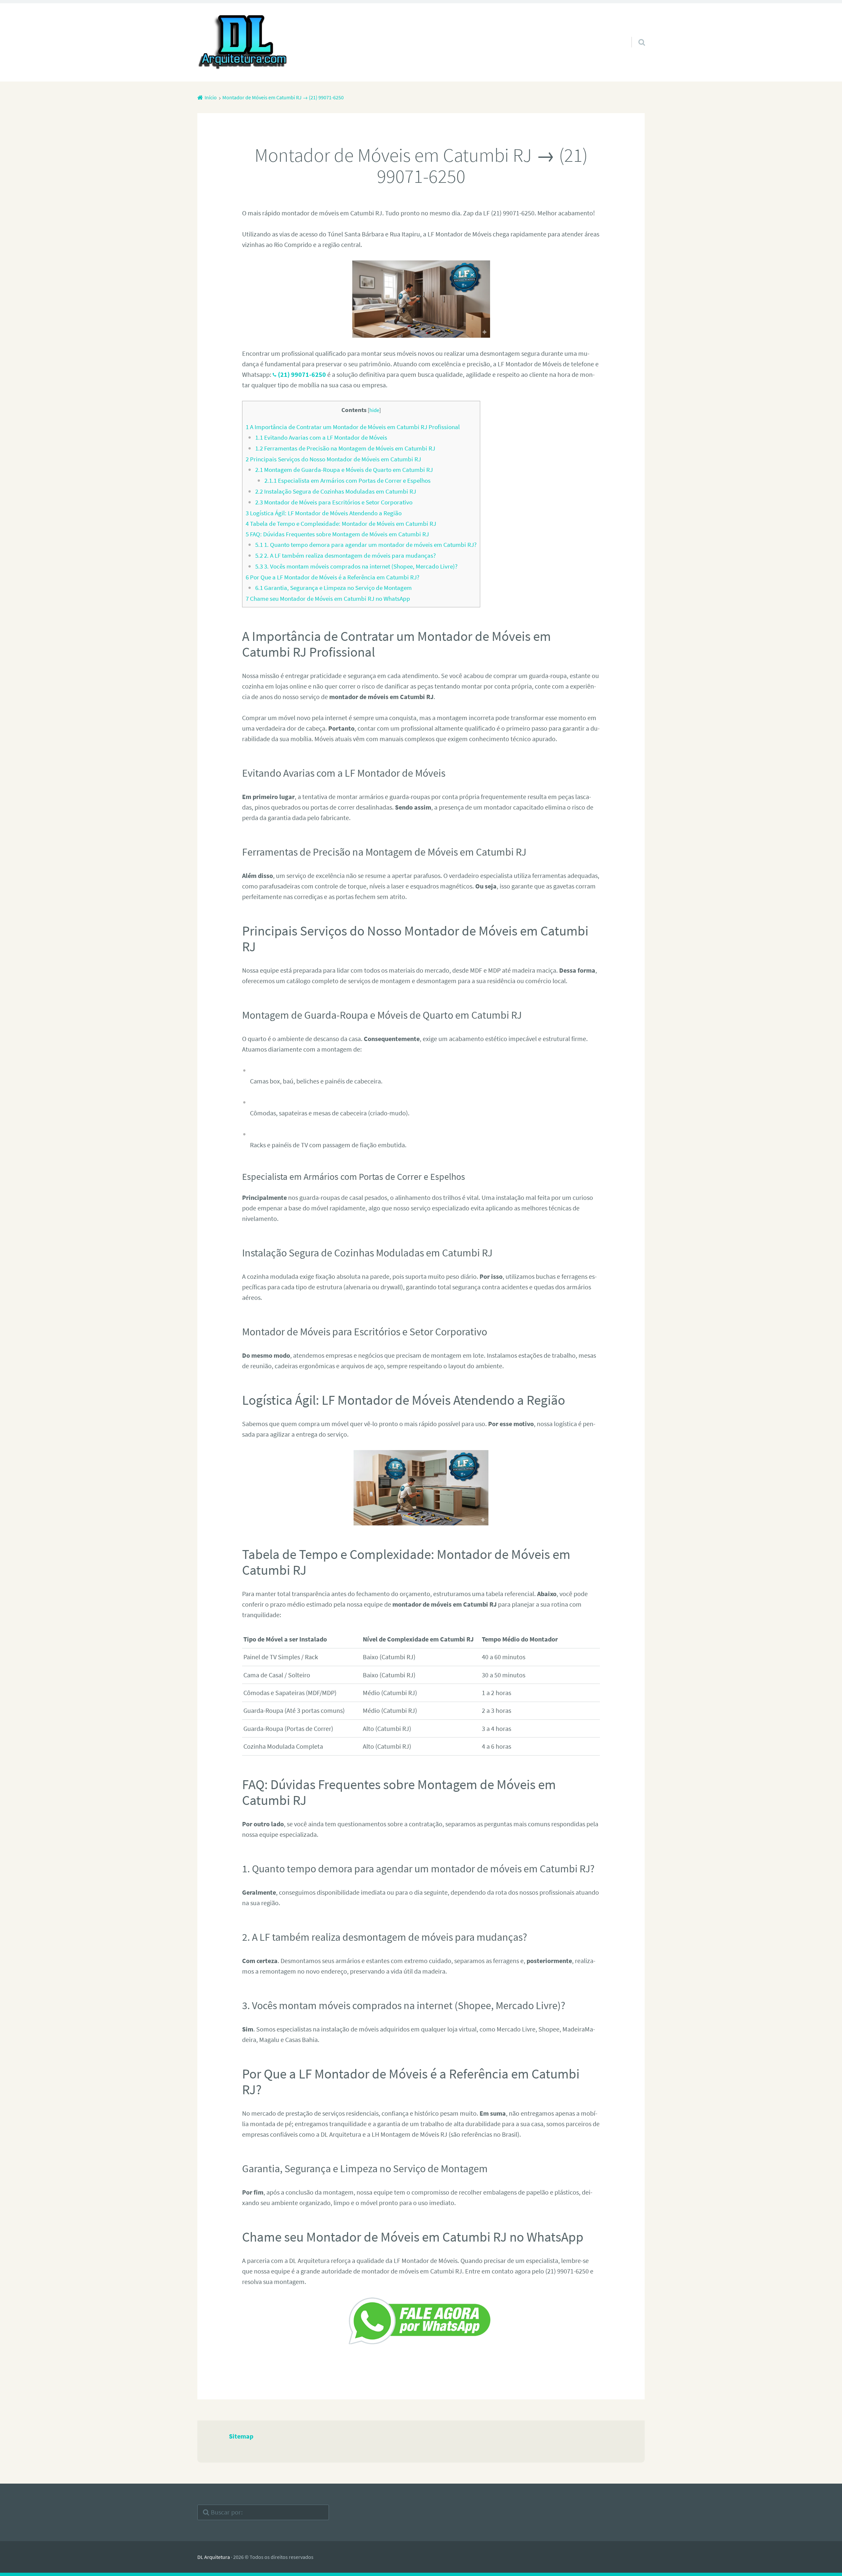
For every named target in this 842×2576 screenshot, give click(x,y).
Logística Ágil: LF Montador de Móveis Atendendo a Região (324, 513)
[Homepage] (243, 42)
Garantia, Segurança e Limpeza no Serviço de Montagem (334, 588)
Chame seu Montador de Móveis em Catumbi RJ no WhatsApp (328, 598)
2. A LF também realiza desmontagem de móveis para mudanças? (346, 555)
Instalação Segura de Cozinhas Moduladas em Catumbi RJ (336, 491)
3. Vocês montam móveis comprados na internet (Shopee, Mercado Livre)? (356, 566)
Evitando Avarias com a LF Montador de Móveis (321, 437)
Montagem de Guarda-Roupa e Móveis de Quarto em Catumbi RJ (344, 470)
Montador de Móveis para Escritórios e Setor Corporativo (334, 502)
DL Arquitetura (214, 2557)
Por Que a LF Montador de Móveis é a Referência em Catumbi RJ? (333, 577)
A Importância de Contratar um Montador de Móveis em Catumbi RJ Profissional (353, 427)
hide (374, 410)
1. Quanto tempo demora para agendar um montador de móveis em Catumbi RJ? (366, 545)
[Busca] (636, 34)
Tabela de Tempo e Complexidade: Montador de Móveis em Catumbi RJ (341, 523)
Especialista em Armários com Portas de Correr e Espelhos (347, 480)
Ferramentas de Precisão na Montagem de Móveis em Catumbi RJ (345, 448)
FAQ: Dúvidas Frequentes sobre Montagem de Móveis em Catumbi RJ (337, 534)
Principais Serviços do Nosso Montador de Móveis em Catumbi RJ (333, 459)
